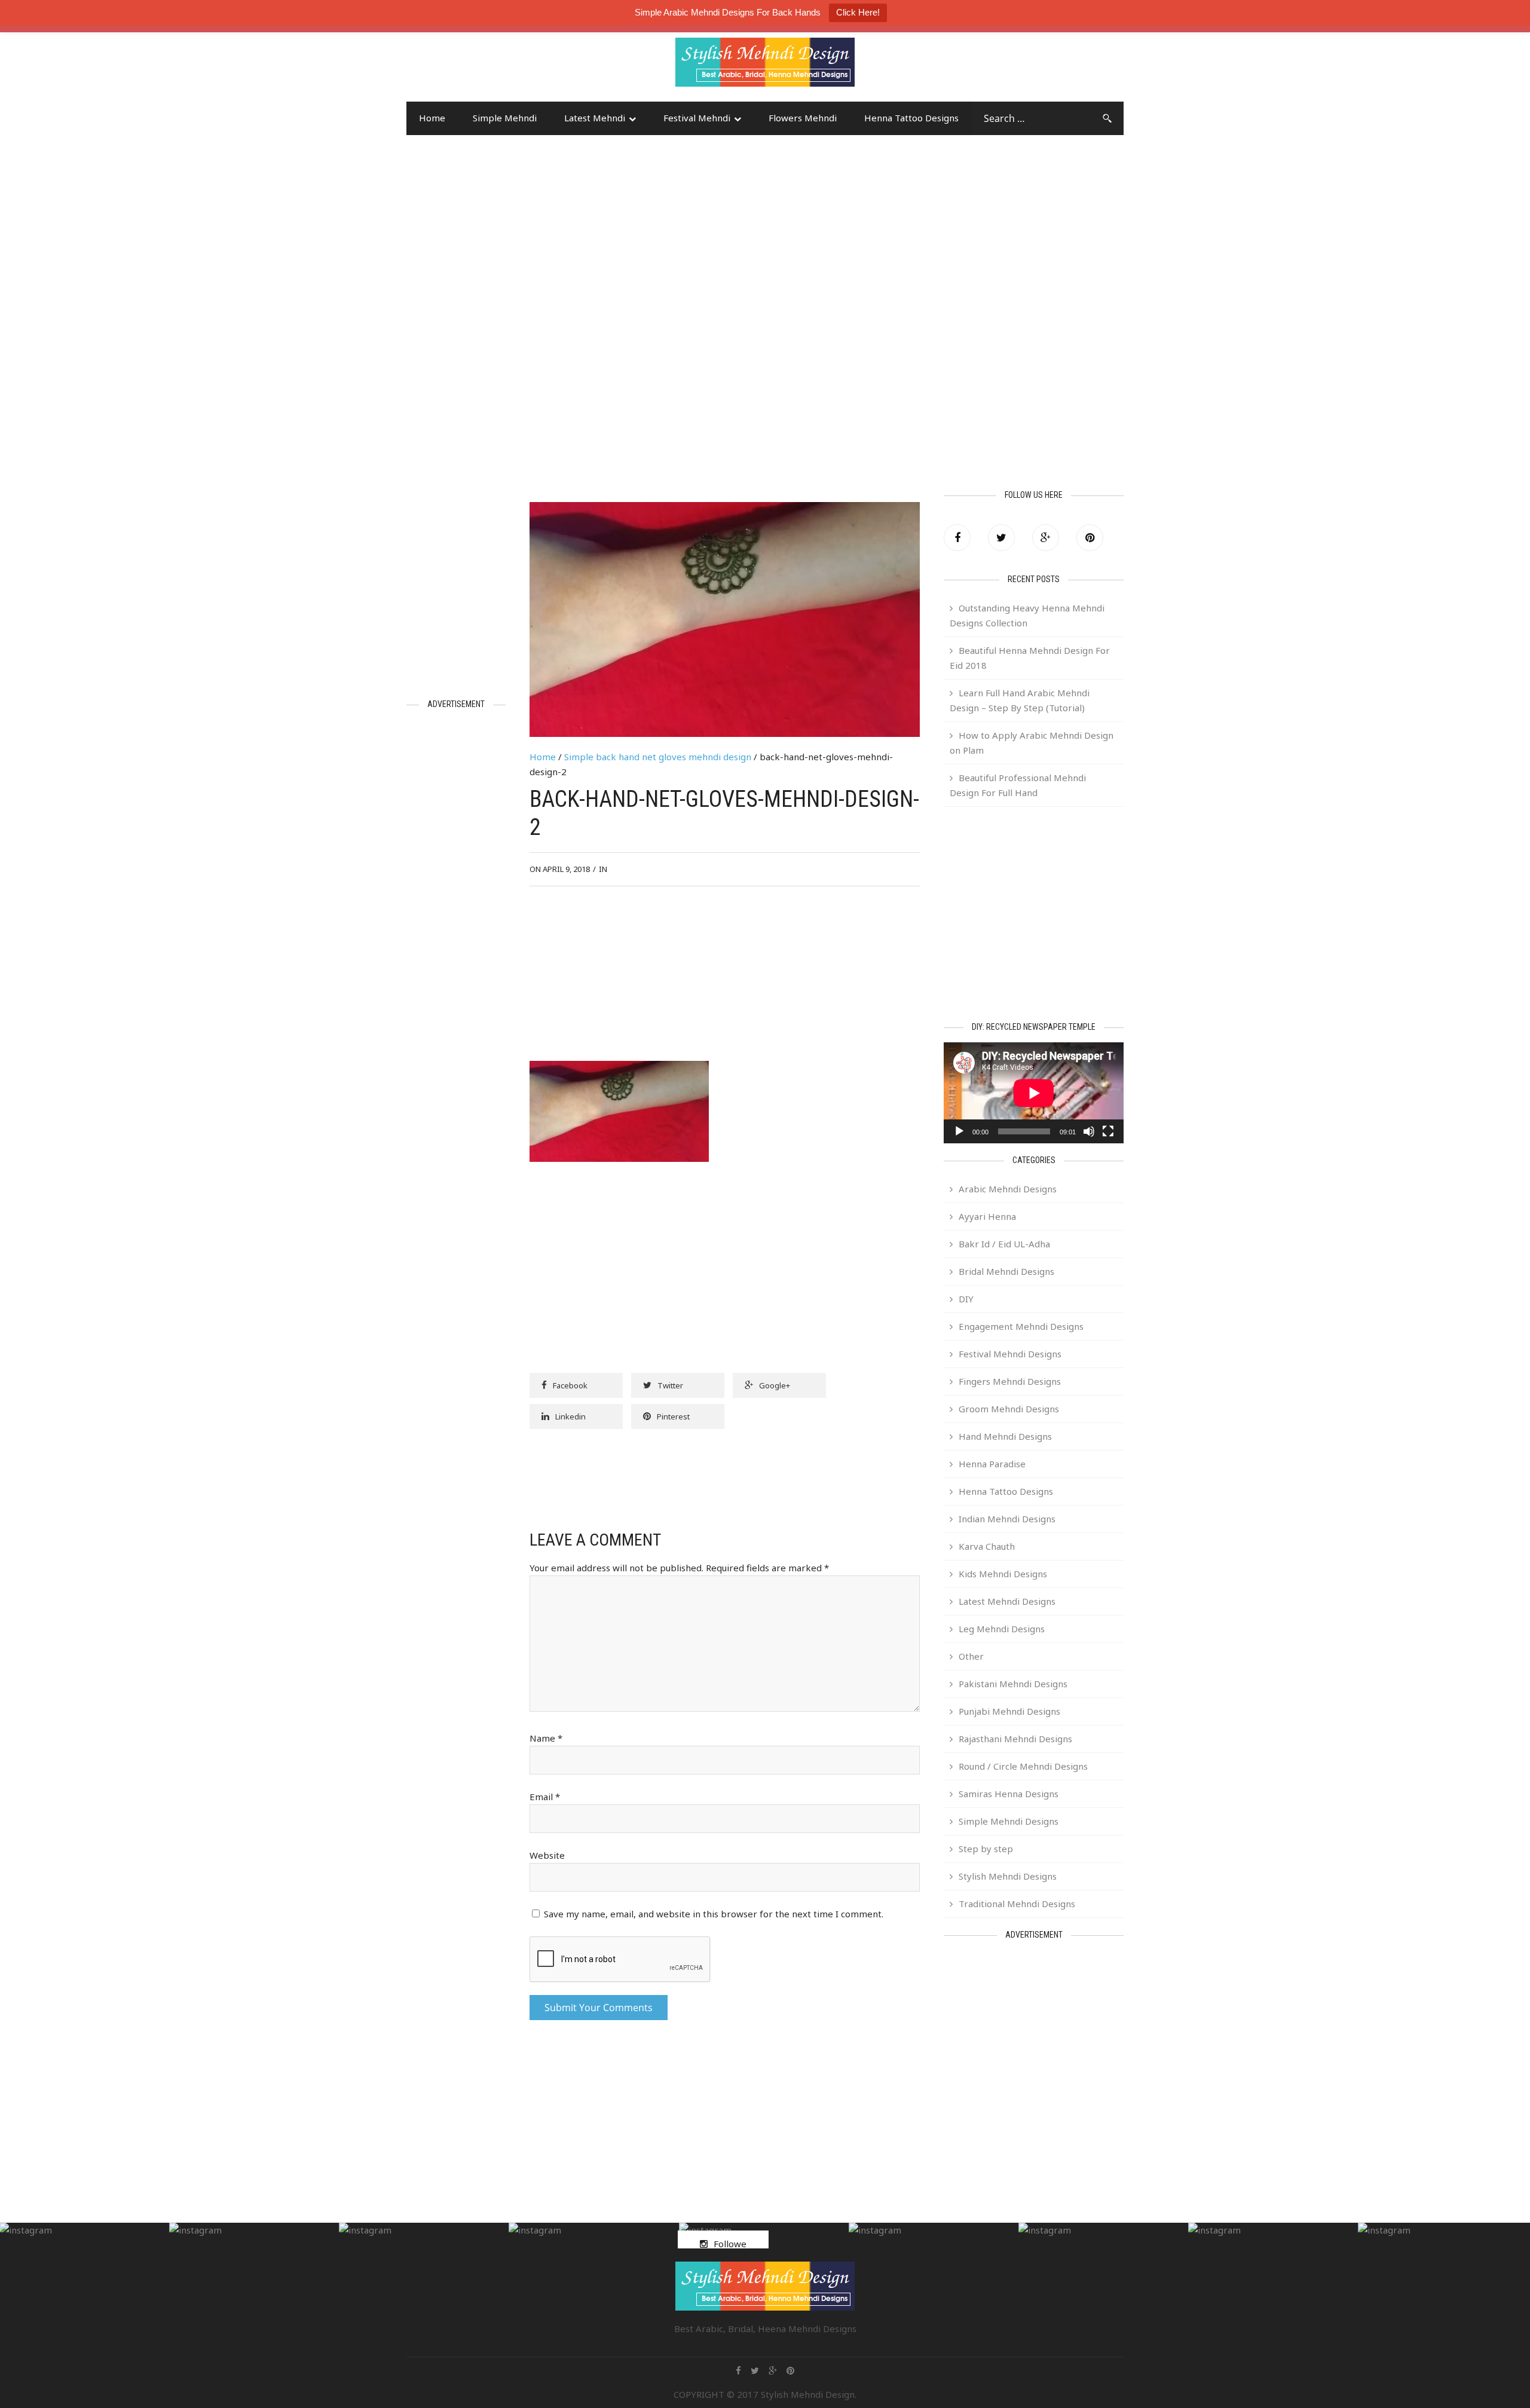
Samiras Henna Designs (1009, 1794)
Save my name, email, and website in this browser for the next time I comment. (714, 1914)
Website (547, 1855)
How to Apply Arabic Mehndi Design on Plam (1032, 743)
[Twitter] (1001, 538)
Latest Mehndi (595, 118)
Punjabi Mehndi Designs (1009, 1711)
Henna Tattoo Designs (911, 118)
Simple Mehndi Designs (1009, 1821)
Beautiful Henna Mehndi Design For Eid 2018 (1030, 658)
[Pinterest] (1090, 538)
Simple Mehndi (505, 118)
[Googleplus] (1046, 538)
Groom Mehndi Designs (1009, 1409)
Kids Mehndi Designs (1003, 1574)
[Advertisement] (502, 68)
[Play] (959, 1131)
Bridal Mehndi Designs (1006, 1271)
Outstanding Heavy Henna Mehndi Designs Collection (1027, 615)
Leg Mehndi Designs (1002, 1629)
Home (432, 118)
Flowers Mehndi (803, 118)
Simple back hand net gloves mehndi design (658, 757)
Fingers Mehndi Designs (1010, 1381)
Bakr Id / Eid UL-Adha (1004, 1244)
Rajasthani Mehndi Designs (1015, 1739)
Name (546, 1738)
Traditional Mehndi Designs (1017, 1904)
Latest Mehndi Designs (1007, 1601)
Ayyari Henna (987, 1216)
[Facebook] (957, 538)
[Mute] (1089, 1131)
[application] (1034, 1093)
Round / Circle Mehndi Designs (1023, 1766)
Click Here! (858, 12)
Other (971, 1656)
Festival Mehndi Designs (1010, 1354)
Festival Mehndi (697, 118)
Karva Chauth (987, 1546)
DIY (966, 1299)
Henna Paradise (992, 1464)
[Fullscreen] (1108, 1131)
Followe (730, 2244)
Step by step (986, 1849)
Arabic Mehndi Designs (1008, 1189)
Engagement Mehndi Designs (1021, 1326)
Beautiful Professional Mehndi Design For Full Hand (1018, 785)
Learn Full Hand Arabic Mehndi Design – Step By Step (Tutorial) (1020, 700)
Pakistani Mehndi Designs (1013, 1684)
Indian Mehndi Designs (1007, 1519)
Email (545, 1797)
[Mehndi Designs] (765, 51)
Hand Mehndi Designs (1005, 1436)
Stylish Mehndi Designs (1008, 1876)
